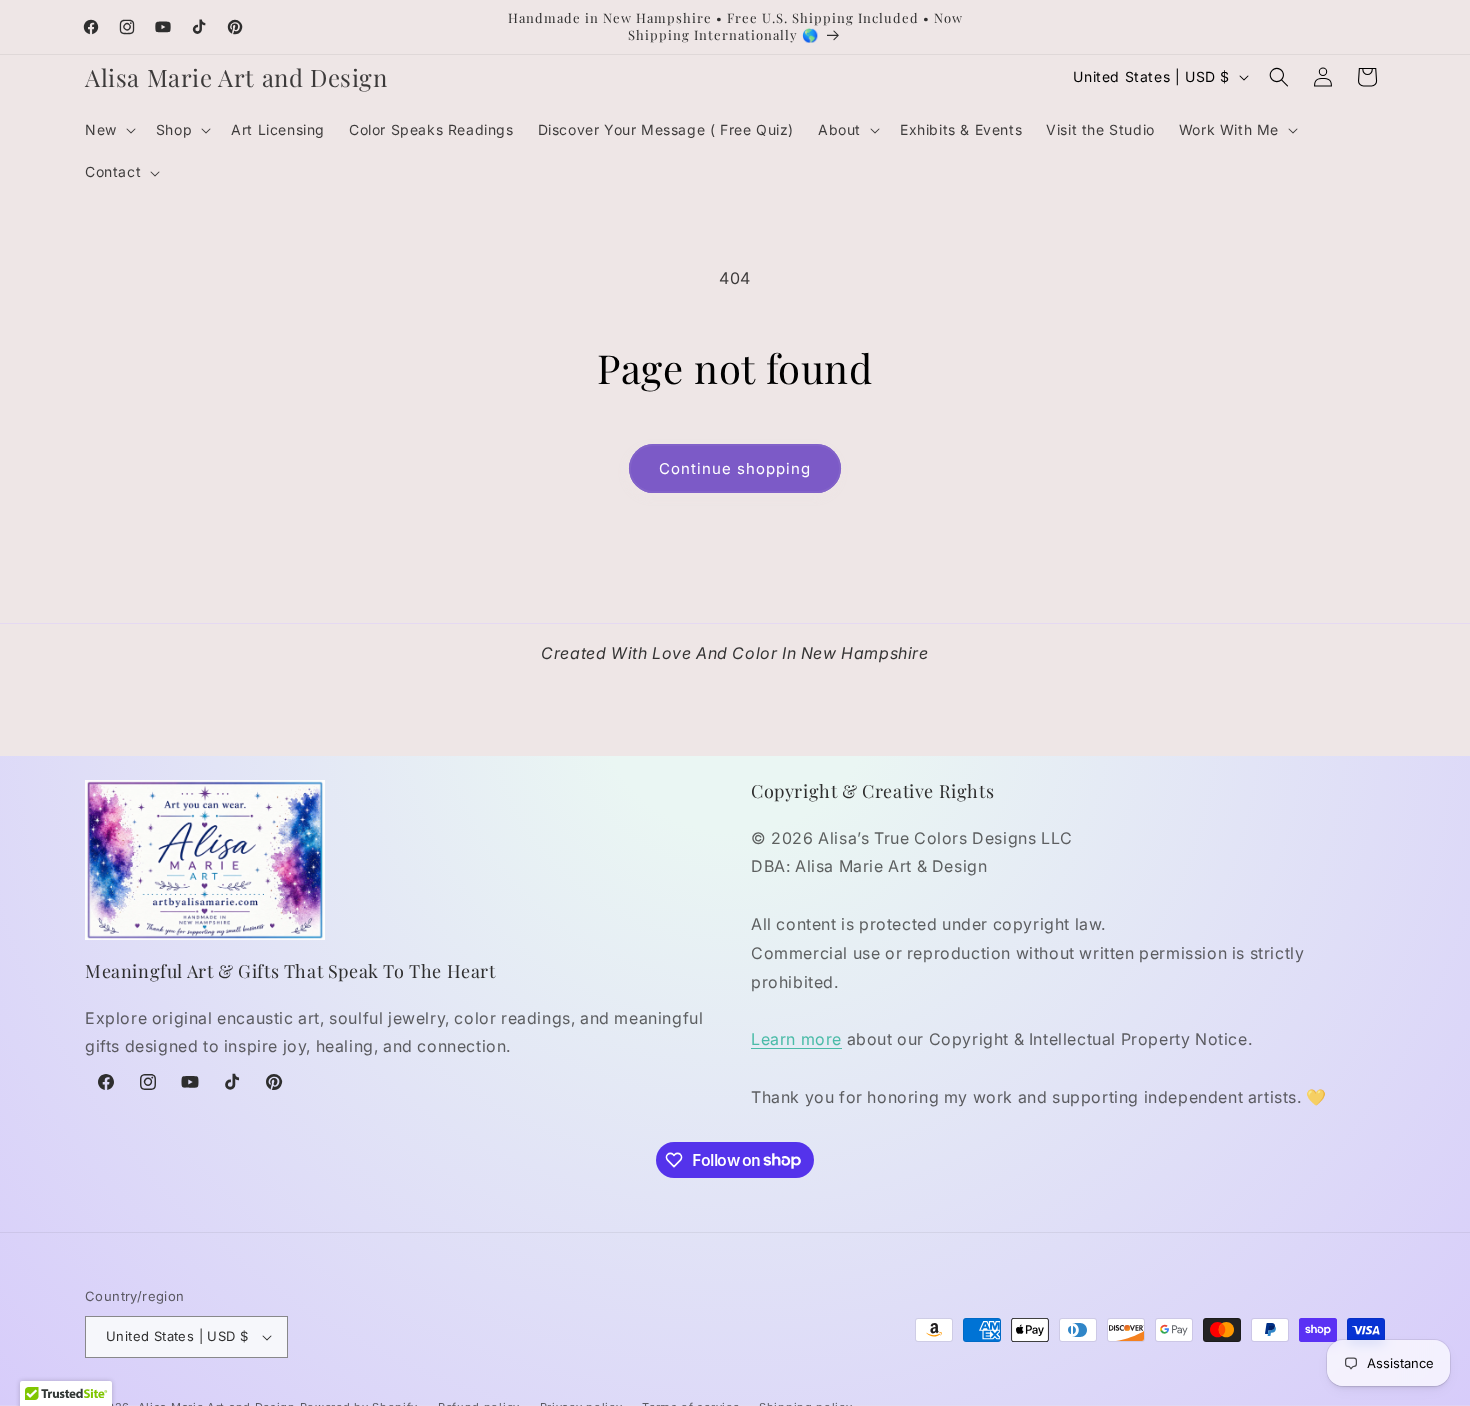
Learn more (796, 1039)
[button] (108, 130)
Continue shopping (735, 468)
